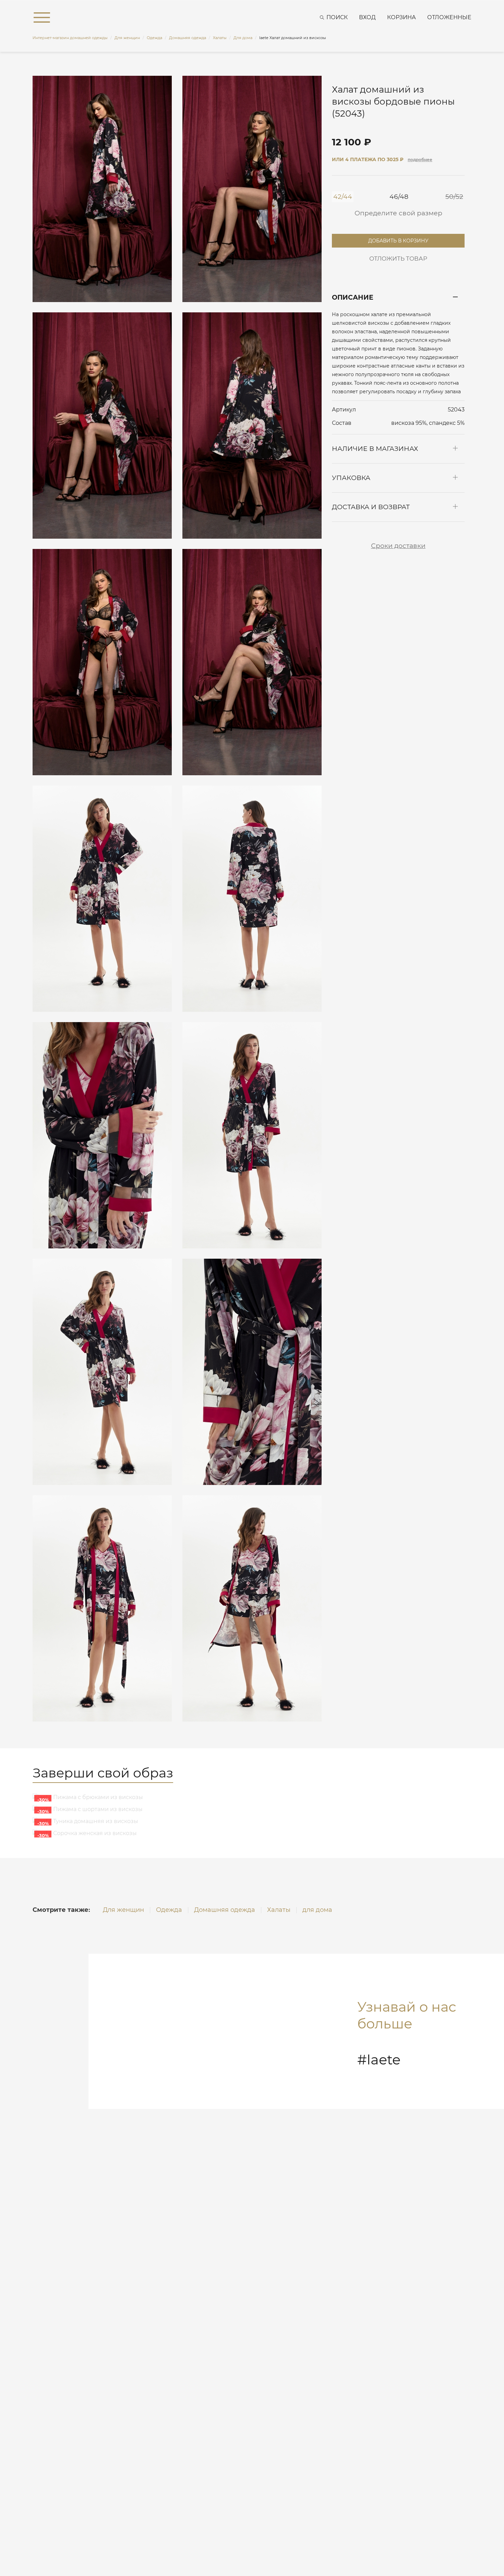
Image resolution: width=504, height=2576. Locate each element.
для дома (317, 1910)
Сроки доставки (398, 546)
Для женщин (123, 1910)
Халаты (279, 1910)
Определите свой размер (398, 213)
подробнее (420, 160)
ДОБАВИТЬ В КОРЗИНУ (398, 239)
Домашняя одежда (225, 1910)
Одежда (169, 1910)
